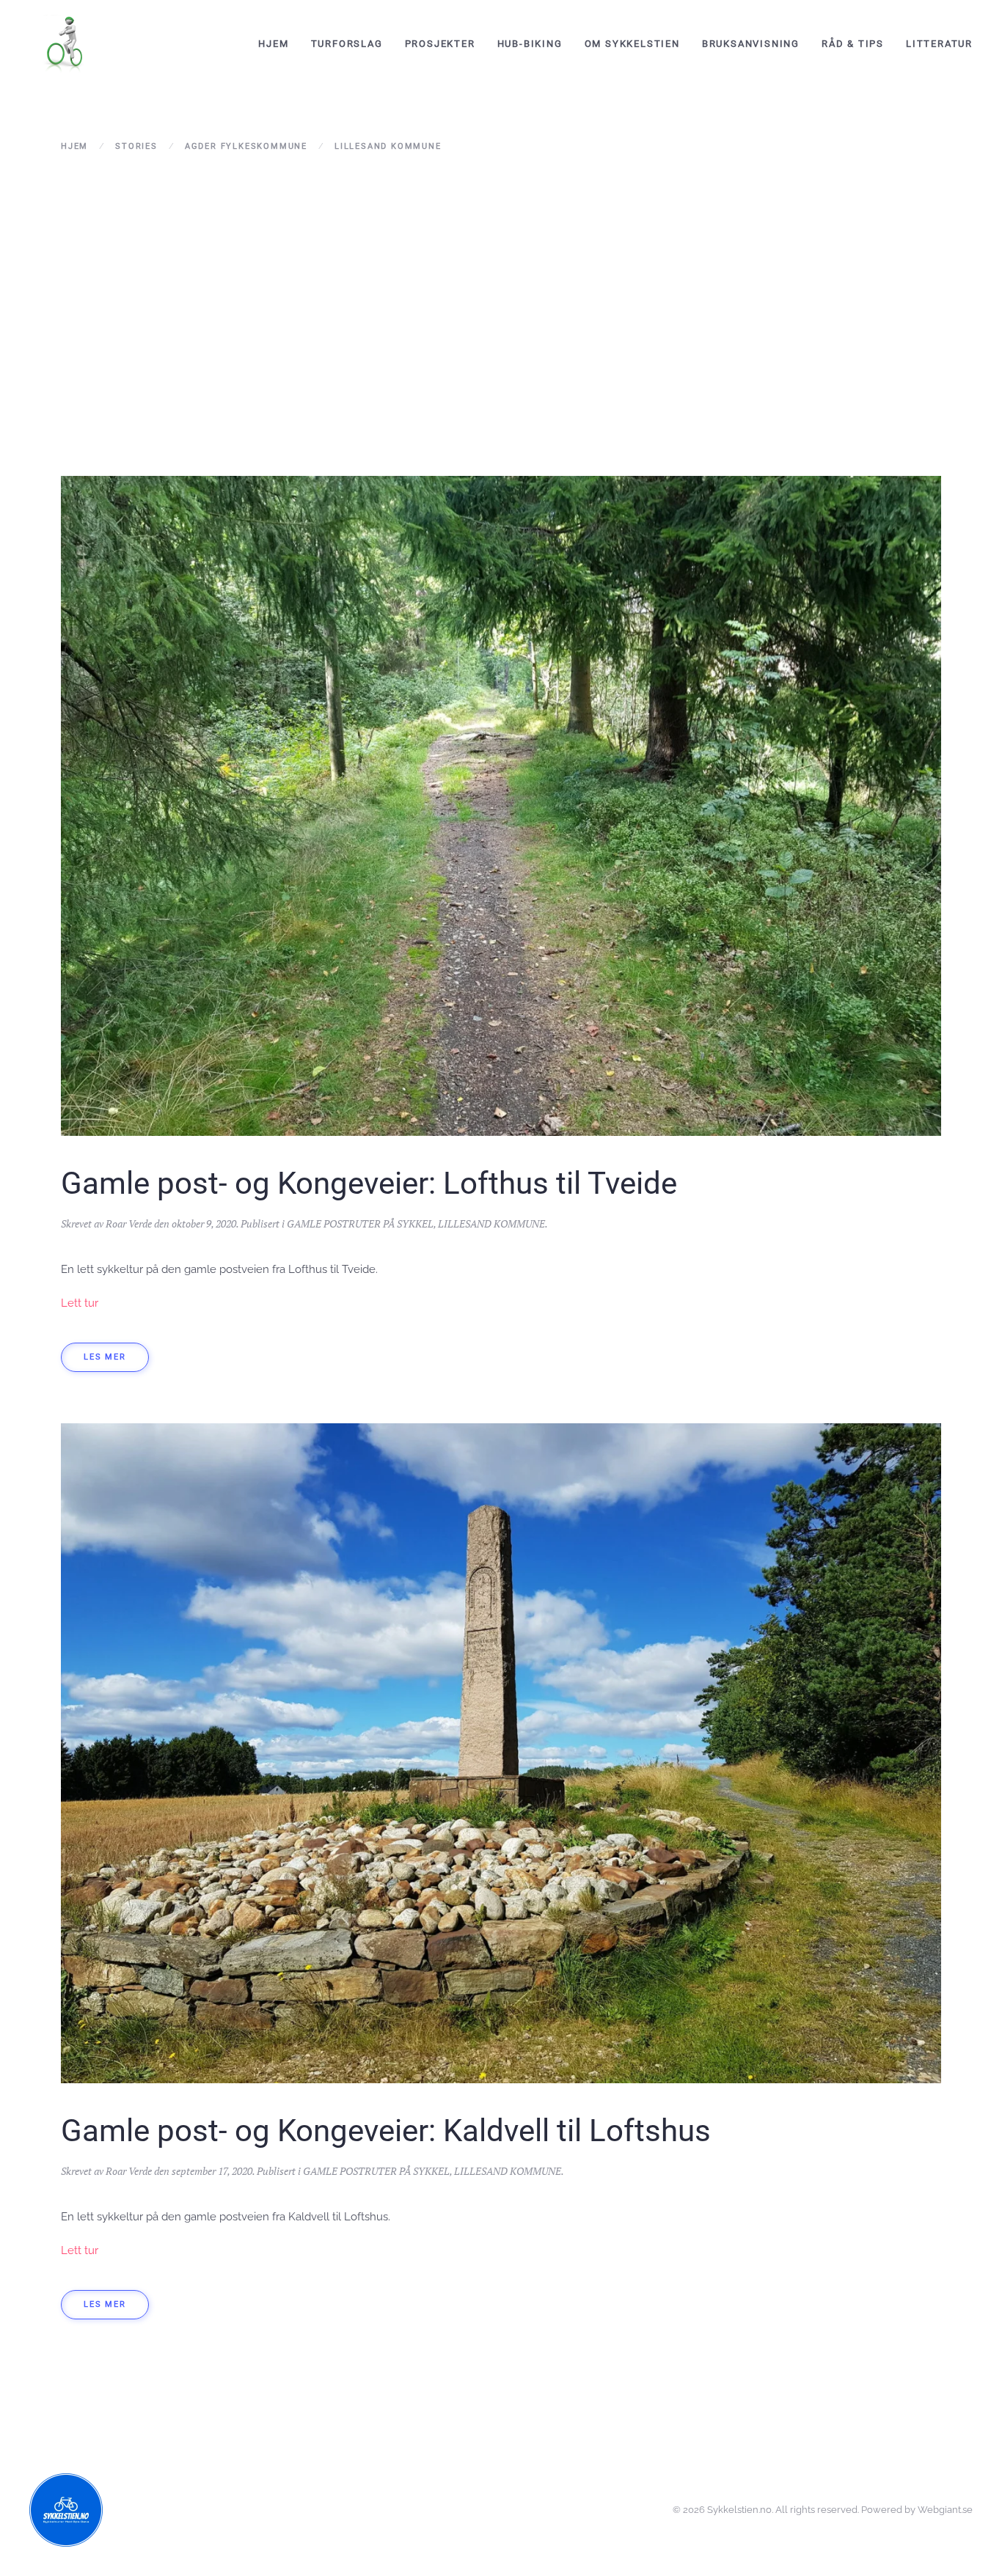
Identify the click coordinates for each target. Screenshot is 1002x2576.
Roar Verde (129, 1223)
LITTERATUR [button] (939, 44)
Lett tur (80, 1303)
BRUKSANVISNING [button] (751, 44)
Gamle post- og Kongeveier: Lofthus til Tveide (369, 1183)
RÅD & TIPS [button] (853, 44)
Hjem (273, 44)
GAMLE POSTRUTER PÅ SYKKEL (360, 1223)
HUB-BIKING (530, 44)
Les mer (105, 1357)
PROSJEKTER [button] (440, 44)
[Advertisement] (501, 293)
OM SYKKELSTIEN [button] (632, 44)
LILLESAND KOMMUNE (491, 1223)
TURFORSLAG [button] (347, 44)
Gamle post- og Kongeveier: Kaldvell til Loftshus (386, 2131)
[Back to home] (66, 44)
